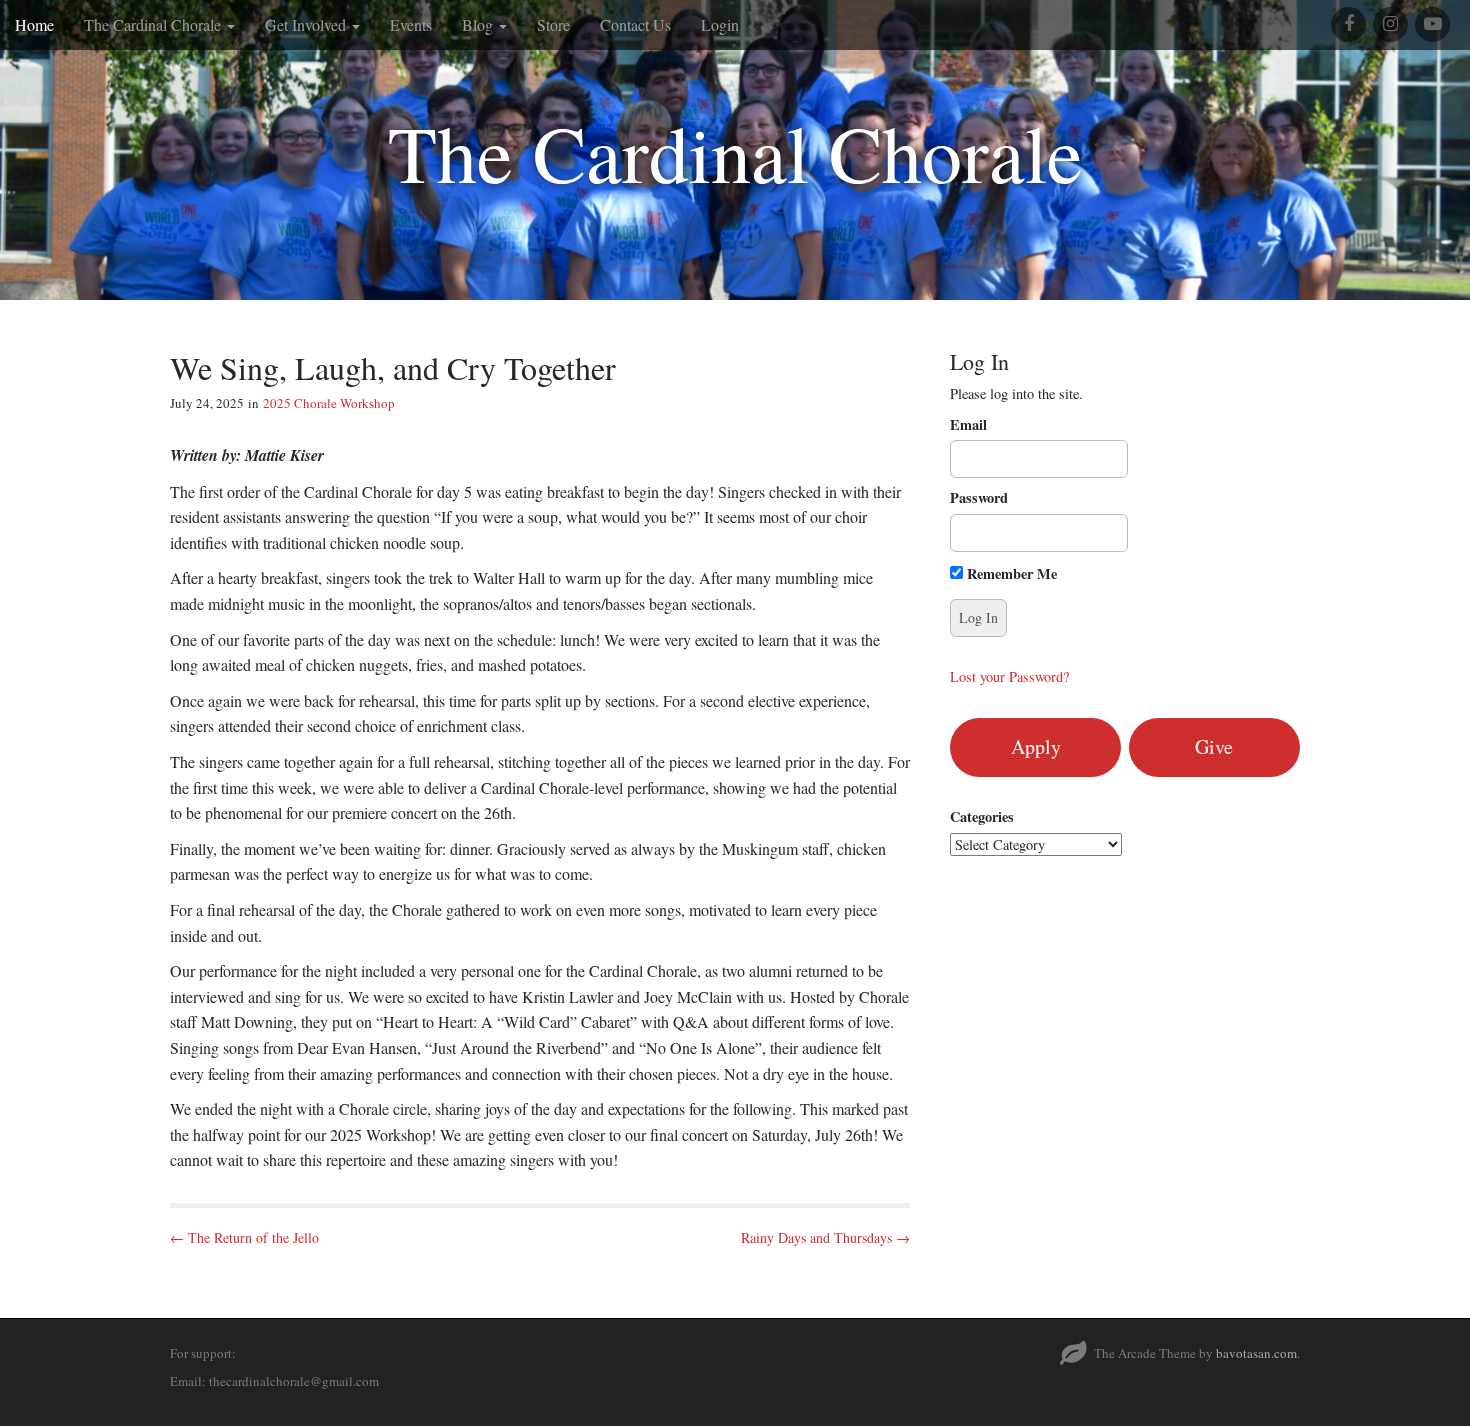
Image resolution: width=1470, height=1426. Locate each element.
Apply (1036, 746)
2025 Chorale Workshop (329, 403)
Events (411, 24)
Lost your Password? (1009, 676)
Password (979, 498)
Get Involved (307, 24)
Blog (479, 24)
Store (553, 24)
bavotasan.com (1256, 1353)
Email (968, 425)
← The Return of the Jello (244, 1237)
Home (34, 24)
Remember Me (1010, 573)
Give (1214, 746)
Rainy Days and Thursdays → (825, 1237)
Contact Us (635, 24)
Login (720, 24)
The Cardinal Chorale (154, 24)
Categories (982, 817)
